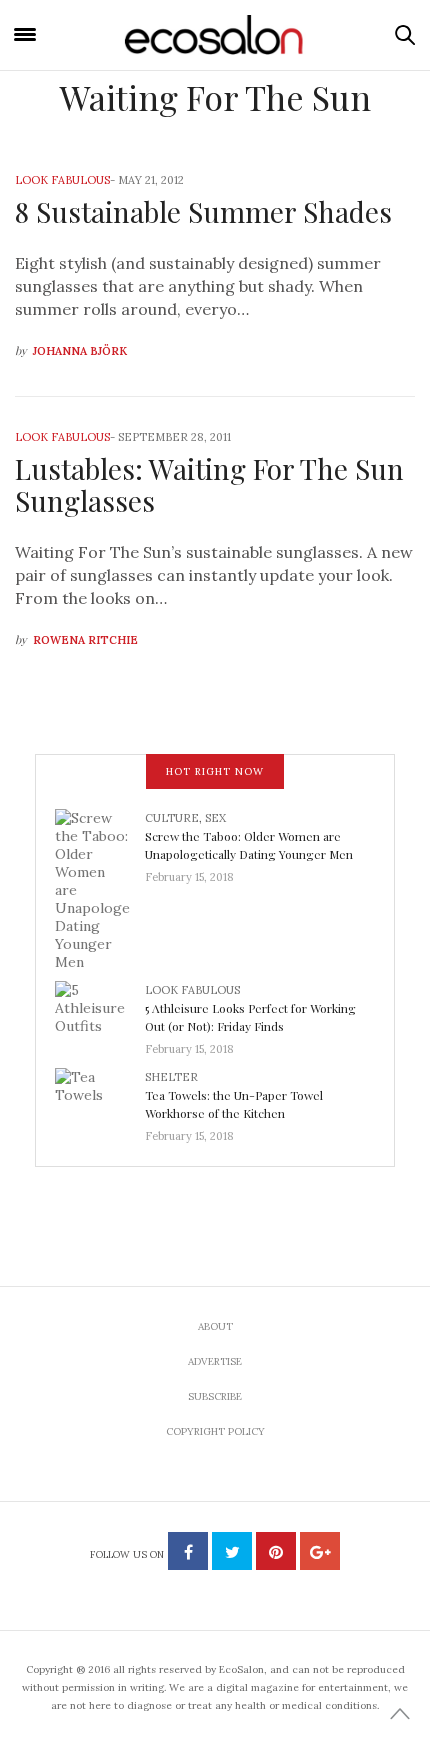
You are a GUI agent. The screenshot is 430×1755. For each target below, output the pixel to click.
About (215, 1326)
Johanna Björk (80, 351)
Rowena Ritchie (85, 640)
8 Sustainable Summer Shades (203, 211)
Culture (172, 818)
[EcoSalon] (215, 35)
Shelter (171, 1077)
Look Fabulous (62, 180)
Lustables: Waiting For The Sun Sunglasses (209, 484)
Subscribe (215, 1396)
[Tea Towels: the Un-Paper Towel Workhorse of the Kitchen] (100, 1100)
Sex (215, 818)
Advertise (215, 1361)
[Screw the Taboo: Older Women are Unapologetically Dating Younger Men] (100, 888)
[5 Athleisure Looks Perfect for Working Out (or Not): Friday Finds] (100, 1013)
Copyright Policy (215, 1431)
